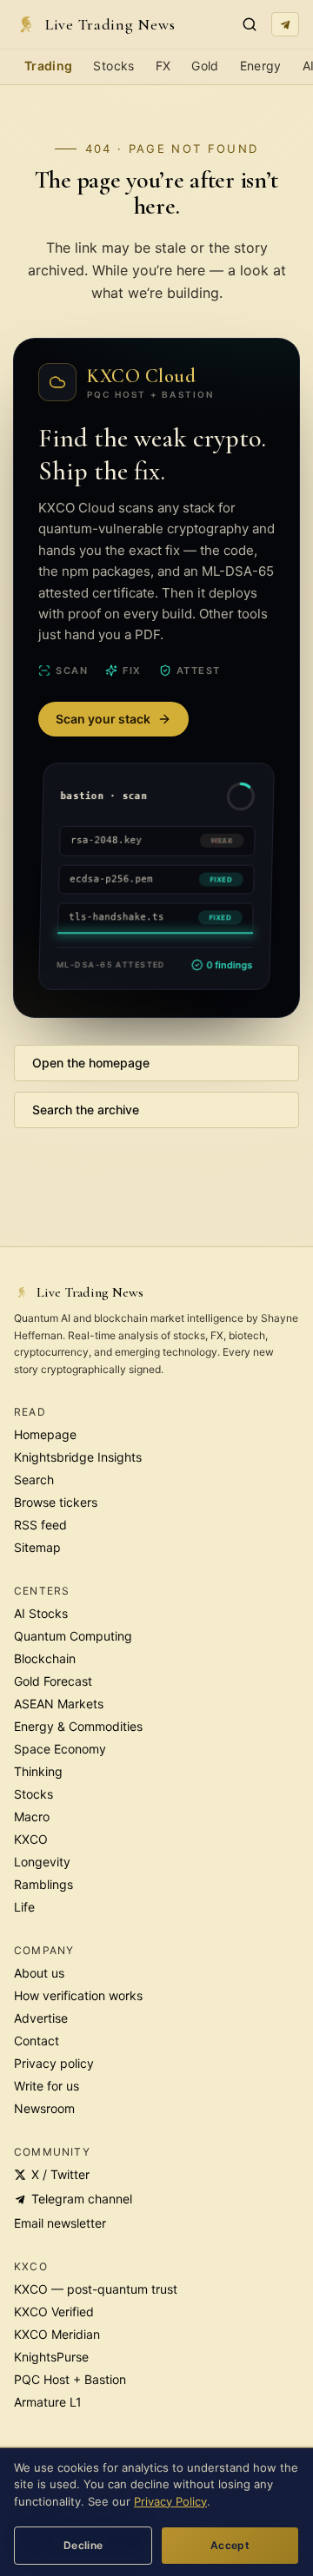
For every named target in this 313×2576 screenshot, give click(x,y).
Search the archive (86, 1110)
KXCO (31, 1839)
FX (163, 66)
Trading (48, 66)
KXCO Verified (54, 2312)
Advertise (41, 2018)
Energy (261, 66)
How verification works (78, 1995)
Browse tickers (56, 1502)
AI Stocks (41, 1613)
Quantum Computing (73, 1636)
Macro (32, 1816)
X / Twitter (60, 2174)
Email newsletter (60, 2223)
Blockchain (45, 1658)
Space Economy (60, 1749)
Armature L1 (48, 2402)
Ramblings (43, 1884)
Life (24, 1907)
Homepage (45, 1434)
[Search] (250, 24)
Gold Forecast (53, 1681)
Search (34, 1480)
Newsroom (44, 2108)
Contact (37, 2041)
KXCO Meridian (57, 2334)
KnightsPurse (51, 2357)
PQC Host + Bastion (70, 2379)
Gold (205, 66)
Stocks (113, 66)
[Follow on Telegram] (285, 24)
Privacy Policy (170, 2501)
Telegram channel (82, 2199)
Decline (83, 2545)
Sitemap (37, 1547)
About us (39, 1973)
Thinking (38, 1771)
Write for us (47, 2086)
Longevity (42, 1862)
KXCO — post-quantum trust (96, 2289)
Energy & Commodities (78, 1726)
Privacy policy (54, 2063)
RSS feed (40, 1525)
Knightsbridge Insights (78, 1457)
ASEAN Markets (59, 1704)
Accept (230, 2545)
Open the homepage (91, 1063)
